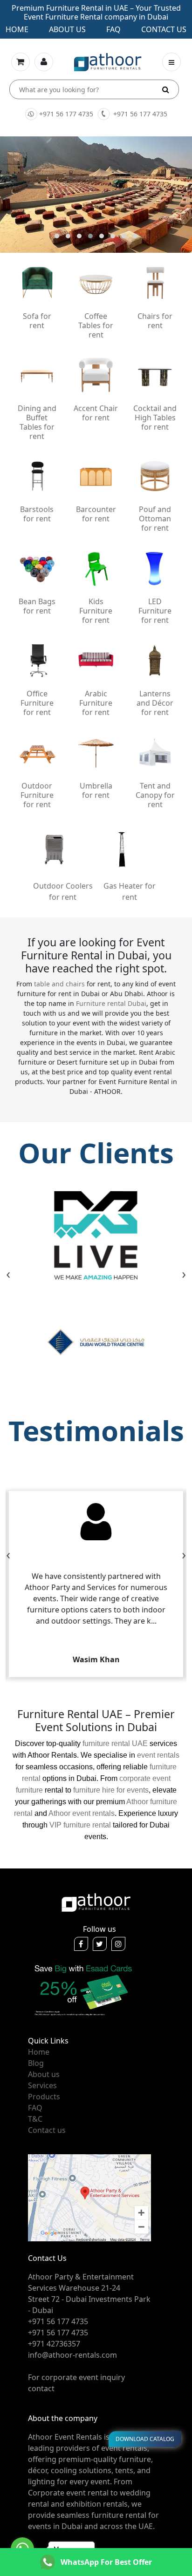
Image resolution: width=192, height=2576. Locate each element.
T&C (35, 2119)
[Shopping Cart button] (21, 62)
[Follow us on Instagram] (118, 1944)
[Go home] (96, 1902)
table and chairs (59, 984)
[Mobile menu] (171, 62)
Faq (113, 29)
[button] (57, 236)
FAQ (35, 2108)
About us (67, 29)
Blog (36, 2063)
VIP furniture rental (80, 1825)
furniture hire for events (111, 1790)
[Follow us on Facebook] (81, 1944)
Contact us (164, 29)
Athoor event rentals (82, 1813)
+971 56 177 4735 (66, 114)
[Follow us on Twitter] (100, 1944)
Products (44, 2097)
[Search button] (166, 89)
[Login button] (44, 62)
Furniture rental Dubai (111, 1003)
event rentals (158, 1755)
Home (17, 29)
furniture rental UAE (115, 1743)
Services (42, 2085)
